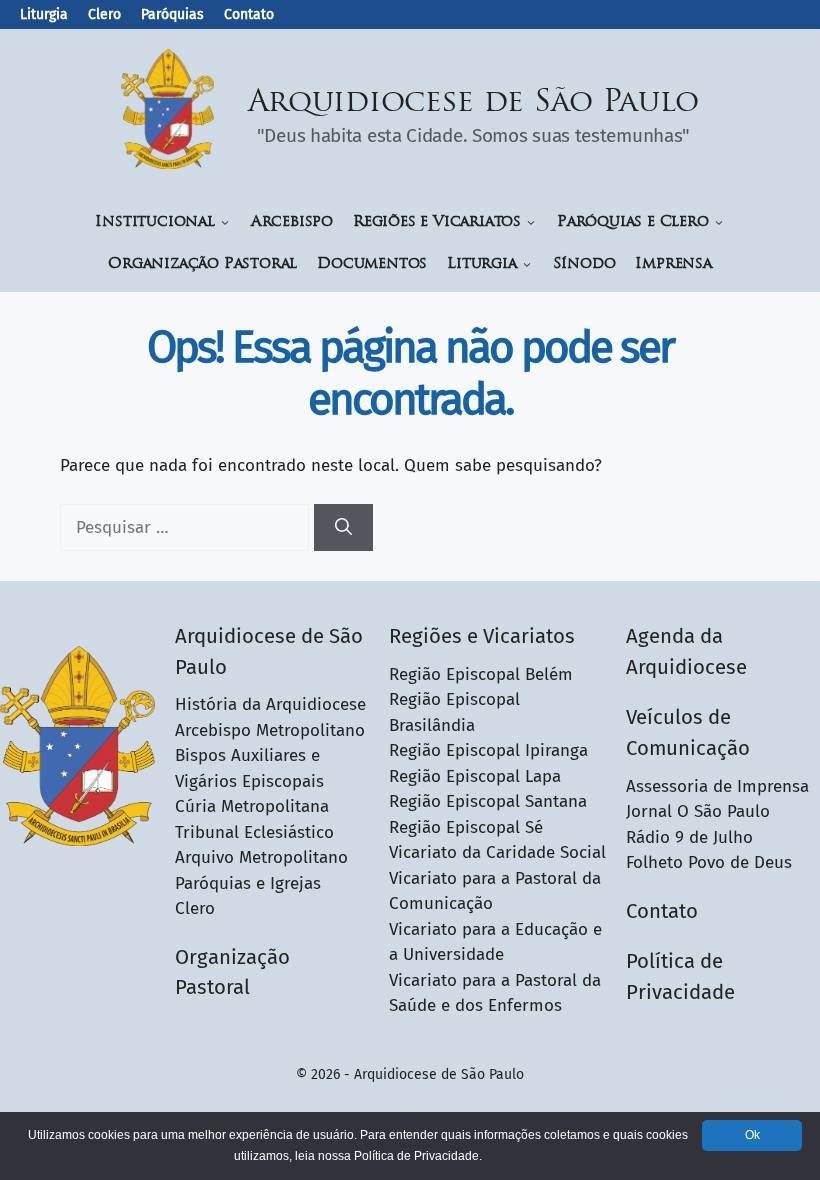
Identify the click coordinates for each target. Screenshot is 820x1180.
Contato (249, 14)
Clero (104, 14)
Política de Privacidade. (418, 1156)
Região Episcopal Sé (466, 827)
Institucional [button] (154, 222)
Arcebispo (292, 222)
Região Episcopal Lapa (475, 776)
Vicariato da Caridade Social (497, 852)
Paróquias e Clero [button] (633, 222)
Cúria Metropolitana (252, 806)
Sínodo (584, 264)
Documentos (372, 264)
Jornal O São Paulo (698, 811)
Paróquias (172, 14)
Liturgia (44, 14)
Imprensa (673, 264)
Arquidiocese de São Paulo (474, 103)
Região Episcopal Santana (488, 801)
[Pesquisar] (343, 528)
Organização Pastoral (202, 264)
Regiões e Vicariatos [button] (437, 222)
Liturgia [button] (481, 264)
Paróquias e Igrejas (248, 883)
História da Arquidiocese (270, 704)
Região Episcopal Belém (481, 674)
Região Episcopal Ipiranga (488, 750)
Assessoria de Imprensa (717, 786)
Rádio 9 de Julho (689, 837)
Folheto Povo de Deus (709, 862)
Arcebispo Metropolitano (270, 730)
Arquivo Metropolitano (261, 857)
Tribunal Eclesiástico (254, 832)
